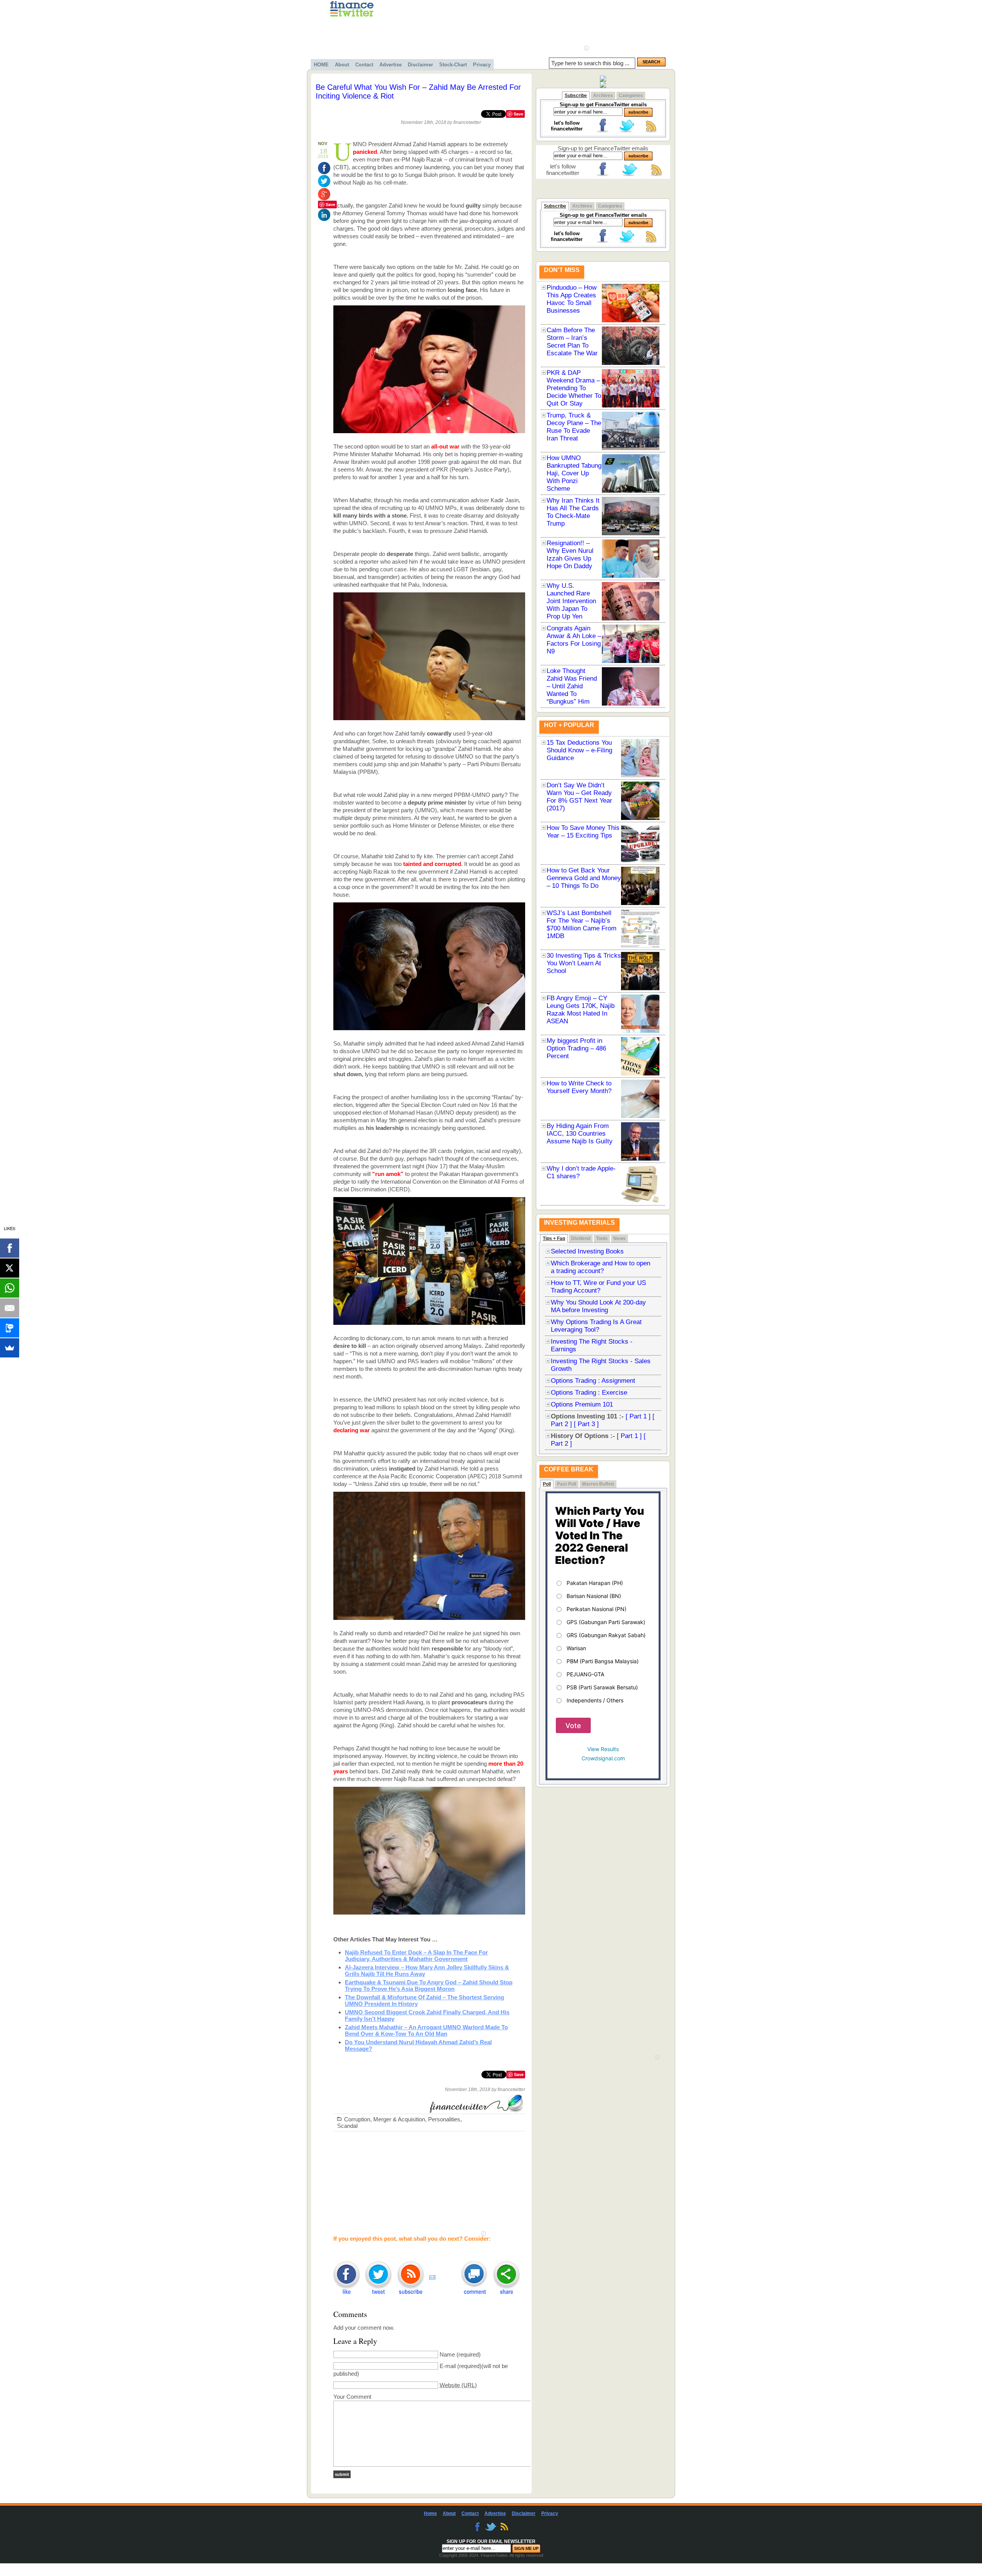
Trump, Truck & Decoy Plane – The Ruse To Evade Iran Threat (574, 427)
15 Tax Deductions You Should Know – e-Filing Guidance (579, 750)
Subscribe (576, 96)
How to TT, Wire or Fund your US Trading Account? (598, 1287)
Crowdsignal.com (603, 1758)
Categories (631, 96)
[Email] (10, 1308)
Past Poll (567, 1484)
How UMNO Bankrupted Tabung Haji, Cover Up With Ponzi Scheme (574, 473)
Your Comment (352, 2397)
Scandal (347, 2126)
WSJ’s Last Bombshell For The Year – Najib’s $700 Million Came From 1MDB (582, 924)
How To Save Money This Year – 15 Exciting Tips (583, 832)
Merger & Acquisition (399, 2119)
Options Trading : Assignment (593, 1381)
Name (447, 2354)
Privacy (482, 65)
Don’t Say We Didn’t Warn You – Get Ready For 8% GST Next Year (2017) (579, 797)
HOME (321, 65)
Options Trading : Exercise (589, 1393)
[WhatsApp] (10, 1288)
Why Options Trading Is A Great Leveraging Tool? (596, 1326)
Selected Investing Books (587, 1251)
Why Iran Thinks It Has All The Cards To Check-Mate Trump (573, 512)
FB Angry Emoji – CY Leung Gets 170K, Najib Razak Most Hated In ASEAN (581, 1010)
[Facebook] (10, 1248)
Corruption (357, 2119)
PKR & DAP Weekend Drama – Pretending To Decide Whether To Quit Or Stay (574, 388)
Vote (573, 1726)
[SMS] (10, 1328)
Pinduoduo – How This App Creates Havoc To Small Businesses (572, 299)
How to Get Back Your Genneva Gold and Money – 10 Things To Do (584, 878)
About (342, 65)
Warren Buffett (598, 1484)
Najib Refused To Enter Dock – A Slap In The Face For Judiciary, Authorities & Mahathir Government (416, 1956)
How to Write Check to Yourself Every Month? (579, 1087)
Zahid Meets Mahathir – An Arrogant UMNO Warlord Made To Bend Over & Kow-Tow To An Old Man (426, 2030)
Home (430, 2513)
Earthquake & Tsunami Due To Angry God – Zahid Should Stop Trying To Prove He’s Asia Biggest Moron (429, 1986)
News (620, 1239)
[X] (10, 1268)
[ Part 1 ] (638, 1416)
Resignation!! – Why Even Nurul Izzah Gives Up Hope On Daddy (570, 555)
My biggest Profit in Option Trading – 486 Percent (576, 1048)
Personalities (444, 2119)
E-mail (448, 2366)
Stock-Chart (453, 65)
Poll (547, 1484)
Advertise (390, 65)
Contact (364, 65)
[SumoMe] (10, 1348)
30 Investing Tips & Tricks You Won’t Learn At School (584, 963)
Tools (602, 1239)
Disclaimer (420, 65)
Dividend (581, 1239)
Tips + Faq (554, 1239)
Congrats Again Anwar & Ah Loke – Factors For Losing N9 (574, 640)
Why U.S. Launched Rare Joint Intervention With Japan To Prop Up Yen (571, 601)
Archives (603, 96)
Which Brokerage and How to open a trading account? (601, 1267)
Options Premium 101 (582, 1404)
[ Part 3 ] (586, 1424)
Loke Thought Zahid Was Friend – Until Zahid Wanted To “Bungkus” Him (572, 686)
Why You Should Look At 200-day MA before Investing (598, 1306)
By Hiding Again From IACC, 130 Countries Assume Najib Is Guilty (580, 1134)
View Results (603, 1749)
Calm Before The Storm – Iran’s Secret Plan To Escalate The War (572, 342)
